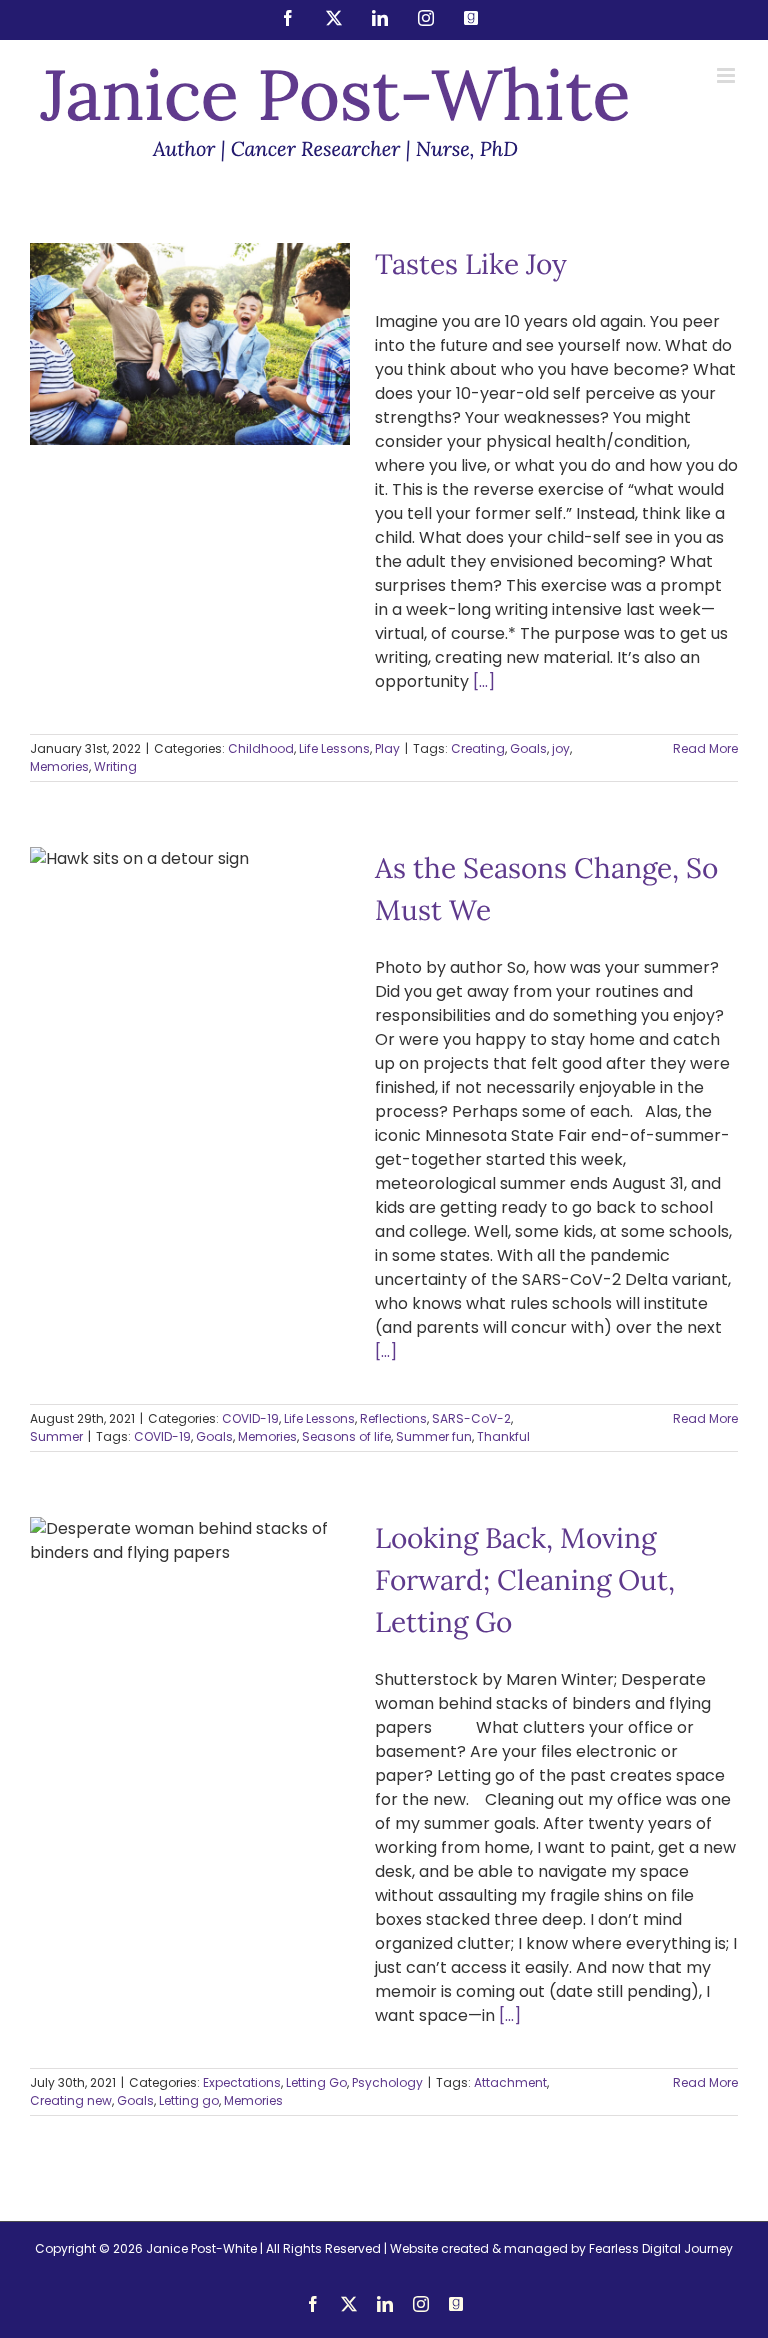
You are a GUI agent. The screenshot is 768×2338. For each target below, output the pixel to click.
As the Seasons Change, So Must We (190, 1001)
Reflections (237, 1109)
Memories (59, 766)
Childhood (137, 385)
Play (263, 385)
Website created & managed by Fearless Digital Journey (561, 2248)
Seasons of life (346, 1436)
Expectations (119, 1699)
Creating (478, 748)
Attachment (510, 2082)
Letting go (189, 2100)
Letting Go (193, 1699)
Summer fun (434, 1436)
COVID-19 (94, 1109)
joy (561, 748)
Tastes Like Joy (190, 311)
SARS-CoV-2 (471, 1418)
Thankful (503, 1436)
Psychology (264, 1699)
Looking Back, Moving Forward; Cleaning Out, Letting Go (190, 1556)
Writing (115, 766)
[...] (484, 681)
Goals (528, 748)
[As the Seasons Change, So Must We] (190, 1059)
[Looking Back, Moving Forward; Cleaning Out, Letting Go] (190, 1623)
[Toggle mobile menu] (727, 75)
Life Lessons (210, 385)
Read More (705, 748)
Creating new (71, 2100)
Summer (212, 1127)
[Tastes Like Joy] (190, 344)
